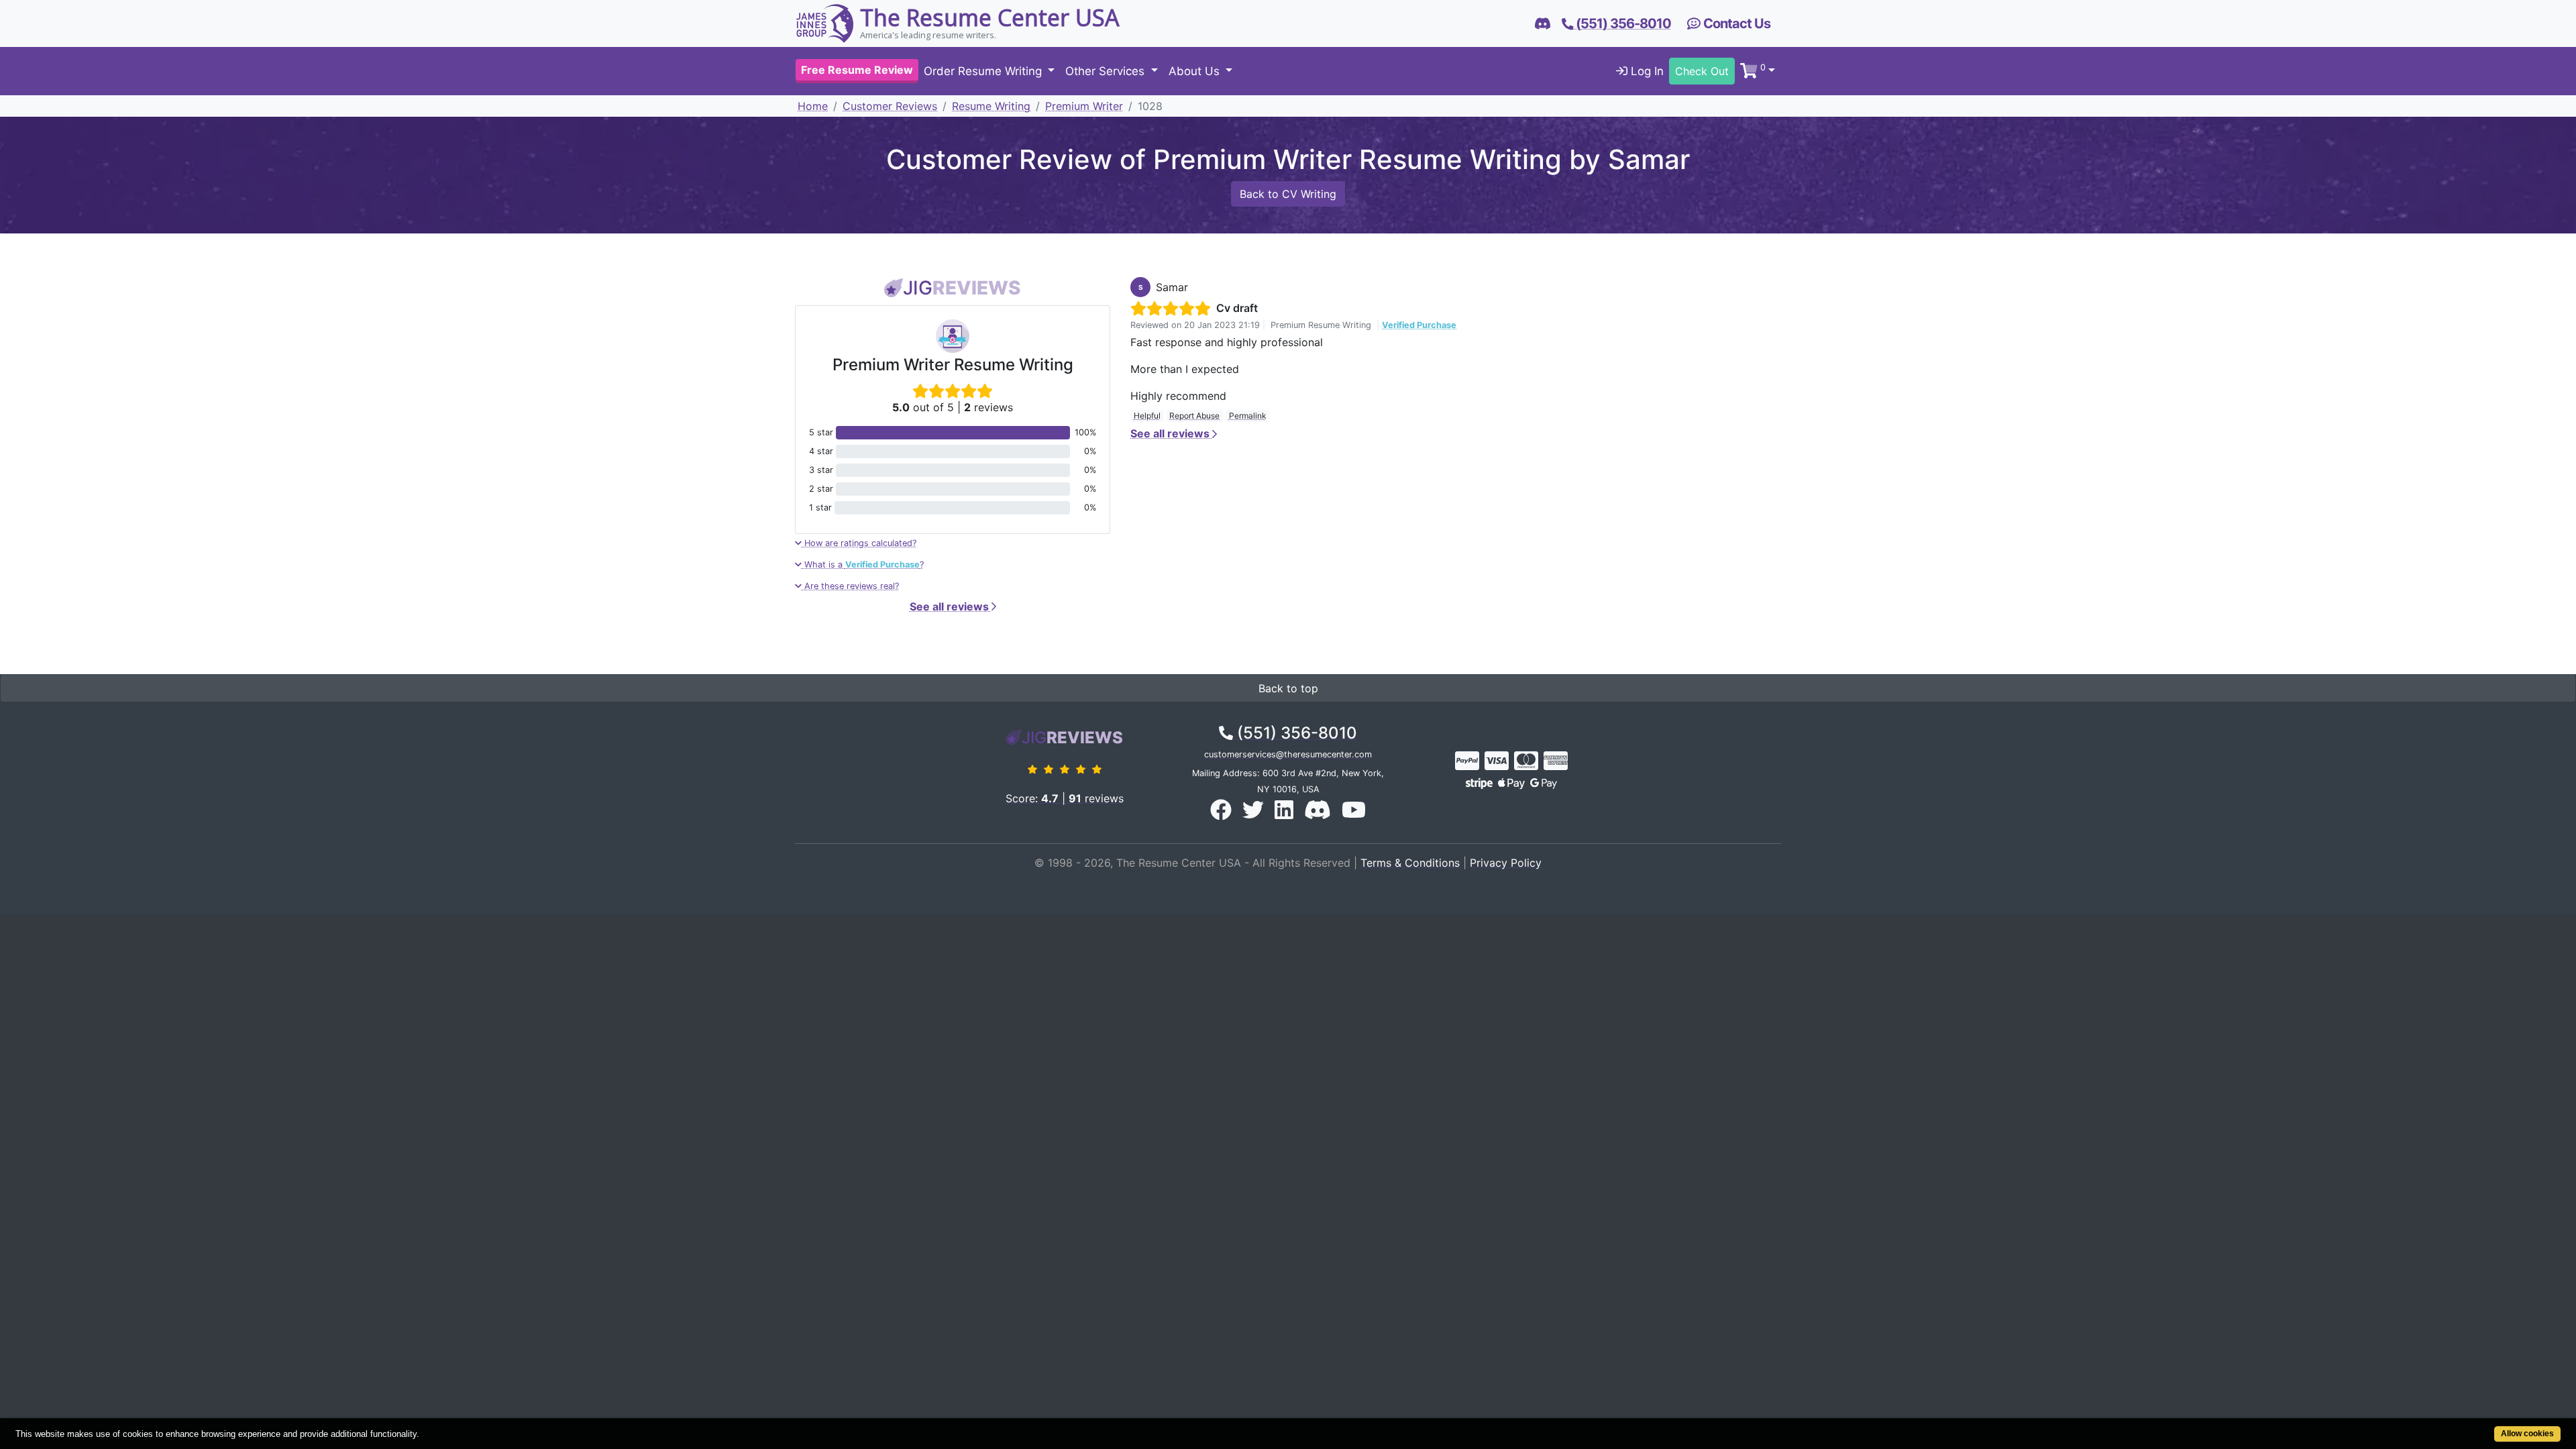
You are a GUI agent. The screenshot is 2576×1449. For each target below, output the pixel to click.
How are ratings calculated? (859, 543)
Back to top (1288, 688)
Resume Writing (991, 106)
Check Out (1702, 71)
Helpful (1147, 416)
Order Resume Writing (984, 71)
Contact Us (1735, 23)
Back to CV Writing (1288, 194)
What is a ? (863, 565)
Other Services (1107, 71)
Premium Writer (1084, 106)
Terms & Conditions (1410, 863)
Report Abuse (1194, 416)
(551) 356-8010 (1295, 733)
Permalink (1248, 416)
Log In (1646, 71)
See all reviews (951, 606)
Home (813, 106)
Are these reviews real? (850, 586)
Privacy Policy (1506, 863)
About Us (1196, 71)
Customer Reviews (890, 106)
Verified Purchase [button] (1419, 325)
